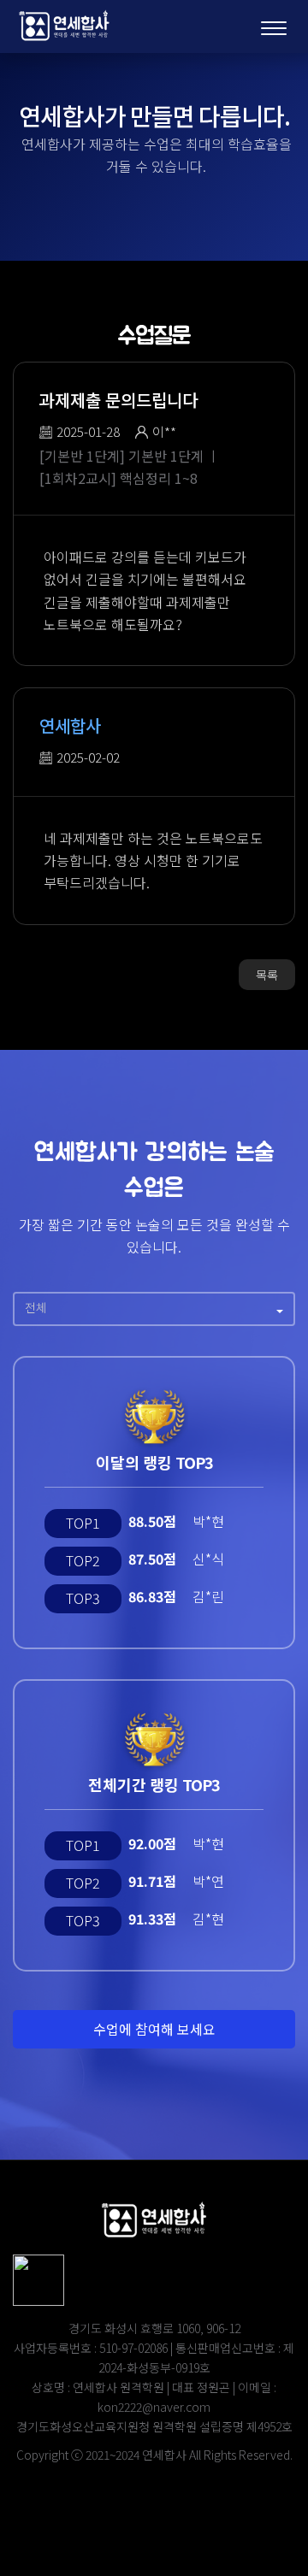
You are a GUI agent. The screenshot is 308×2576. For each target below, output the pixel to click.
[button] (154, 1309)
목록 (267, 975)
